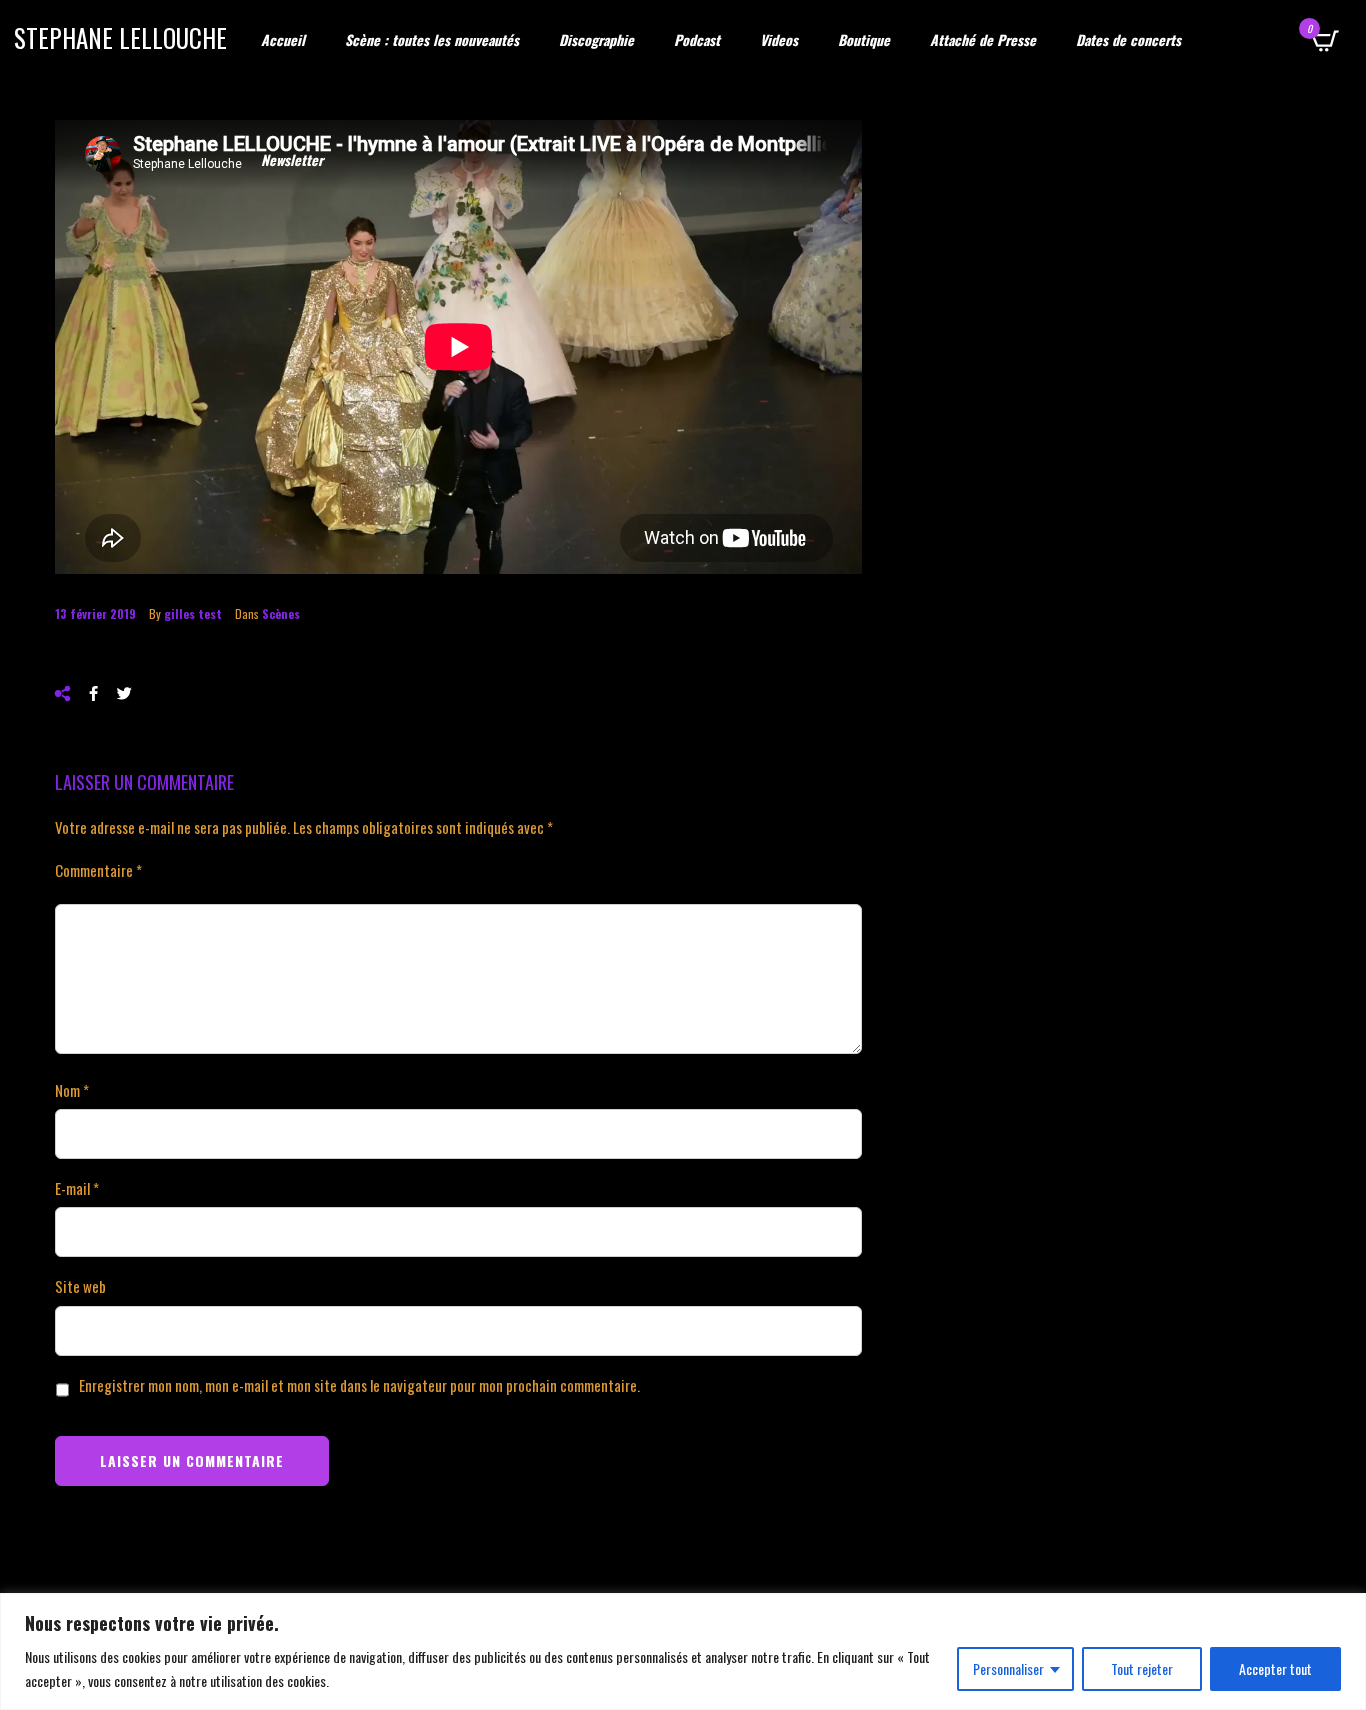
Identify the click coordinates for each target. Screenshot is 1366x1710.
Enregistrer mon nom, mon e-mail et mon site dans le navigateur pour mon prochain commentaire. (359, 1385)
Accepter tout (1275, 1668)
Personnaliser (1008, 1668)
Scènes (281, 613)
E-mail (77, 1188)
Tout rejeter (1142, 1668)
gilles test (193, 613)
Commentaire (98, 870)
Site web (80, 1286)
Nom (72, 1090)
